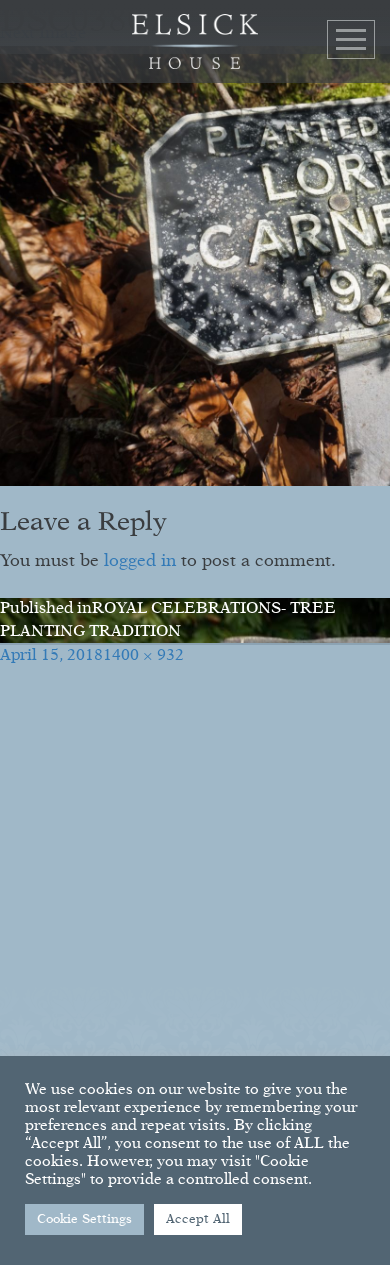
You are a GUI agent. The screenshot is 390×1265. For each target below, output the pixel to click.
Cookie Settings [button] (84, 1219)
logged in (140, 561)
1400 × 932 (143, 656)
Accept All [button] (198, 1219)
